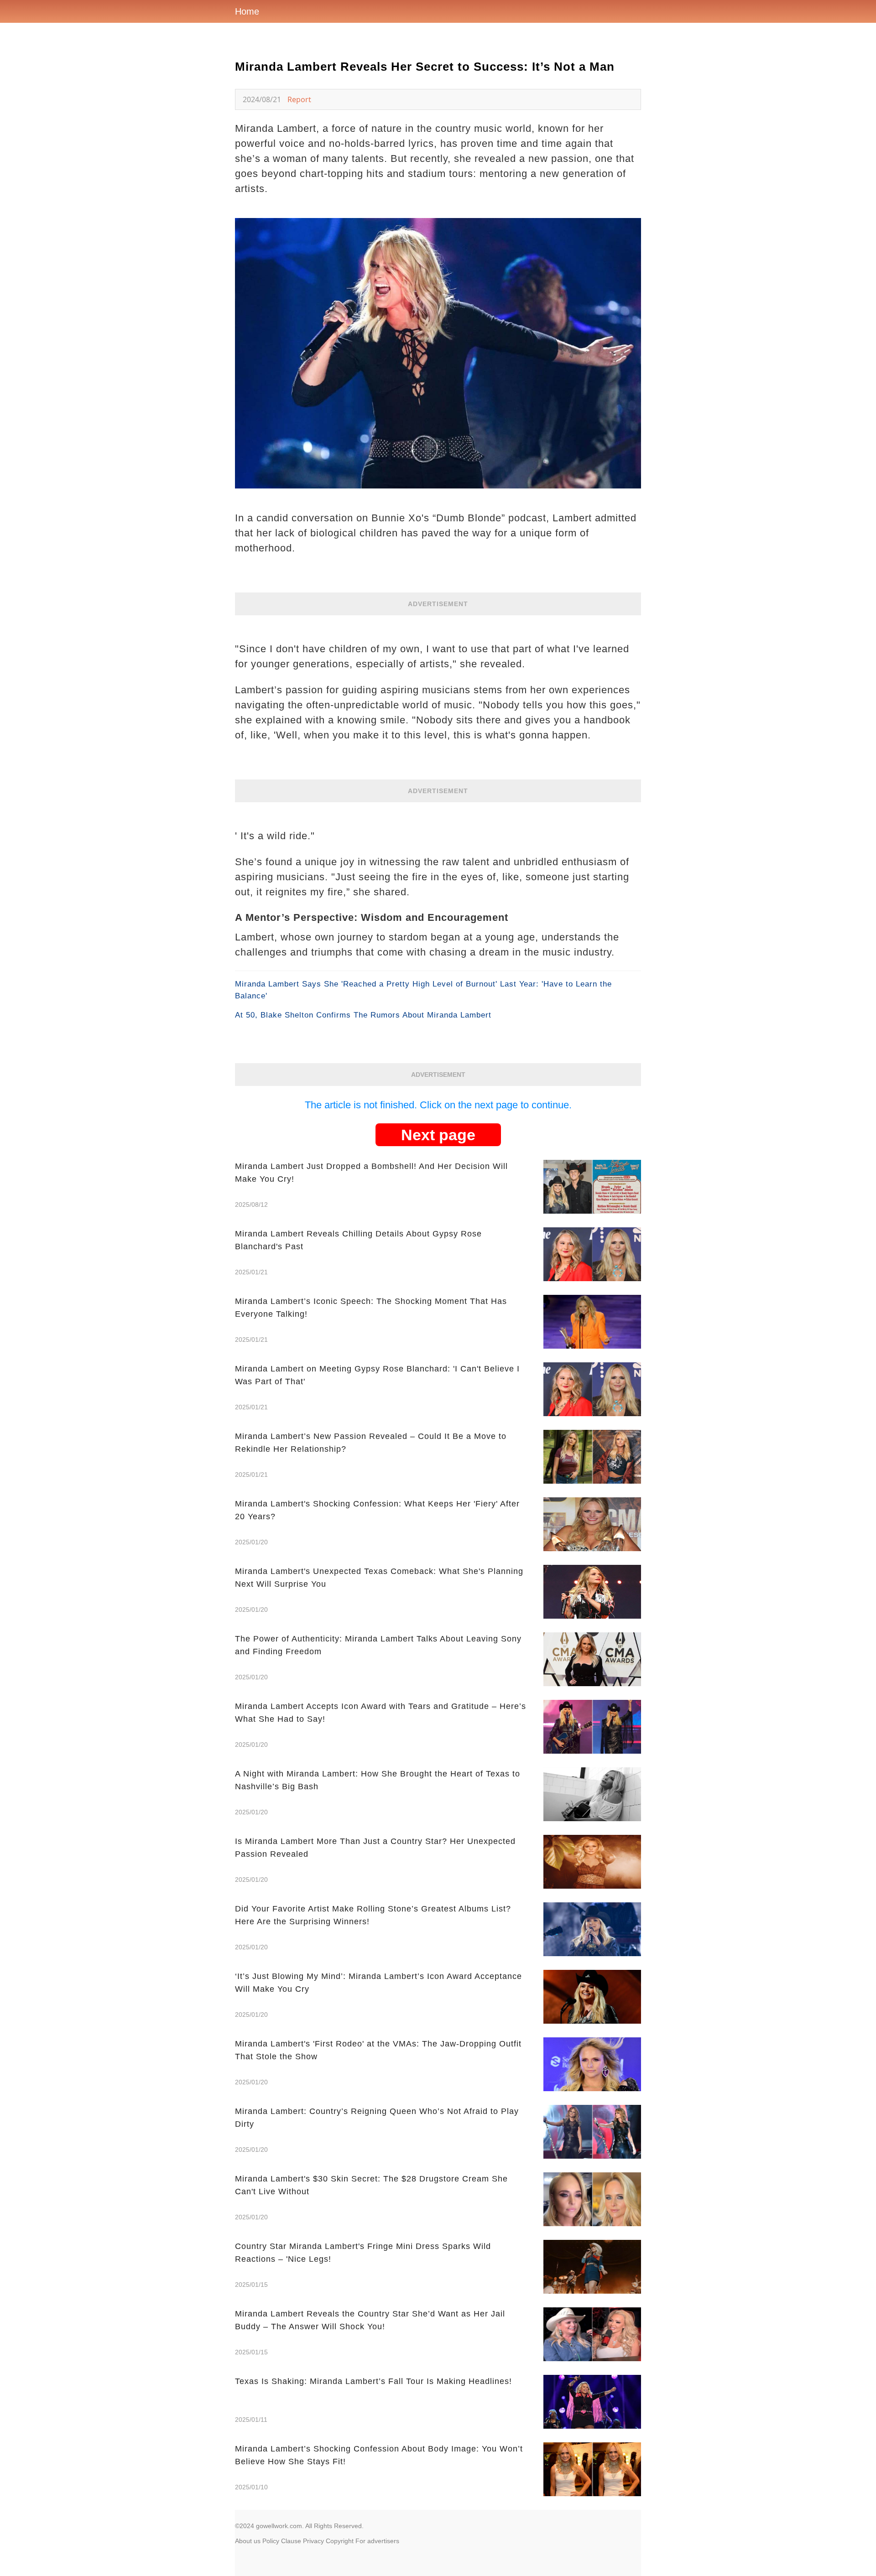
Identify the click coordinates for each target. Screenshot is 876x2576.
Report (299, 99)
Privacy (313, 2541)
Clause (291, 2541)
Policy (271, 2541)
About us (248, 2541)
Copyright (340, 2541)
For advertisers (377, 2541)
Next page (438, 1135)
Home (247, 11)
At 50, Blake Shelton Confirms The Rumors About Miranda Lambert (363, 1015)
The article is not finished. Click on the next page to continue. (438, 1105)
